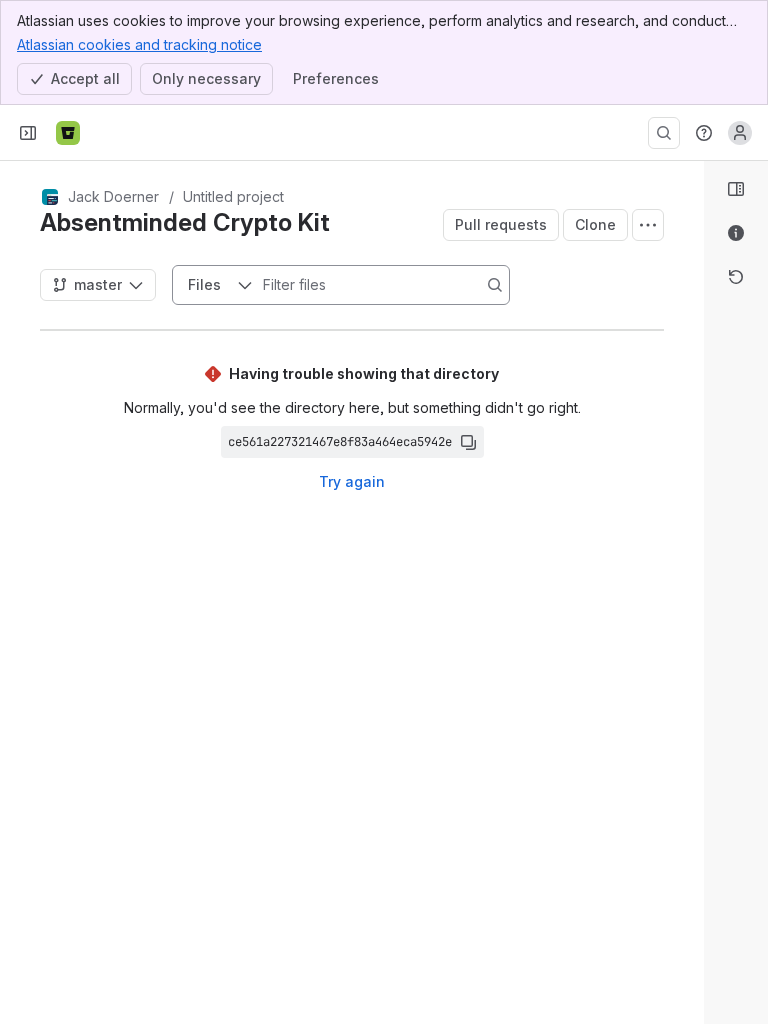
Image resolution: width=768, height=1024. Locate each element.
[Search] (664, 133)
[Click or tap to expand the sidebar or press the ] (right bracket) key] (692, 682)
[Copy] (468, 442)
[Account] (740, 133)
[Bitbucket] (68, 133)
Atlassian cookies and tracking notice (139, 44)
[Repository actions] (648, 225)
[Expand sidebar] (28, 133)
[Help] (704, 133)
